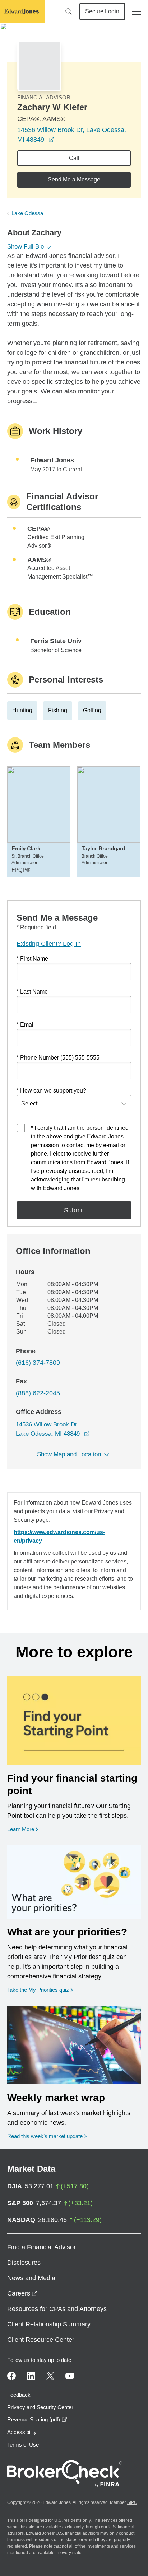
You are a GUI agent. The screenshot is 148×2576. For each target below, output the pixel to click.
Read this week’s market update (45, 2136)
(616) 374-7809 (38, 1363)
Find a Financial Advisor (41, 2247)
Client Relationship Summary (49, 2324)
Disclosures (24, 2263)
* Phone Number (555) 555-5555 (58, 1058)
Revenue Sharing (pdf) (37, 2419)
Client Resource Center (41, 2340)
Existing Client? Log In (49, 944)
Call (74, 158)
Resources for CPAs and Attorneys (57, 2309)
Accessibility (22, 2432)
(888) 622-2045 (38, 1393)
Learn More (23, 1829)
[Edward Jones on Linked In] (31, 2376)
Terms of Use (23, 2445)
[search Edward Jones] (69, 11)
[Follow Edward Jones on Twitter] (50, 2376)
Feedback (19, 2395)
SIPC (132, 2502)
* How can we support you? (51, 1091)
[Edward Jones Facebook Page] (11, 2376)
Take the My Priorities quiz (40, 1990)
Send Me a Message (74, 180)
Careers (22, 2293)
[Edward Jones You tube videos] (70, 2376)
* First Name (32, 959)
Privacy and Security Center (40, 2407)
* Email (26, 1025)
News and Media (31, 2278)
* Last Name (32, 992)
